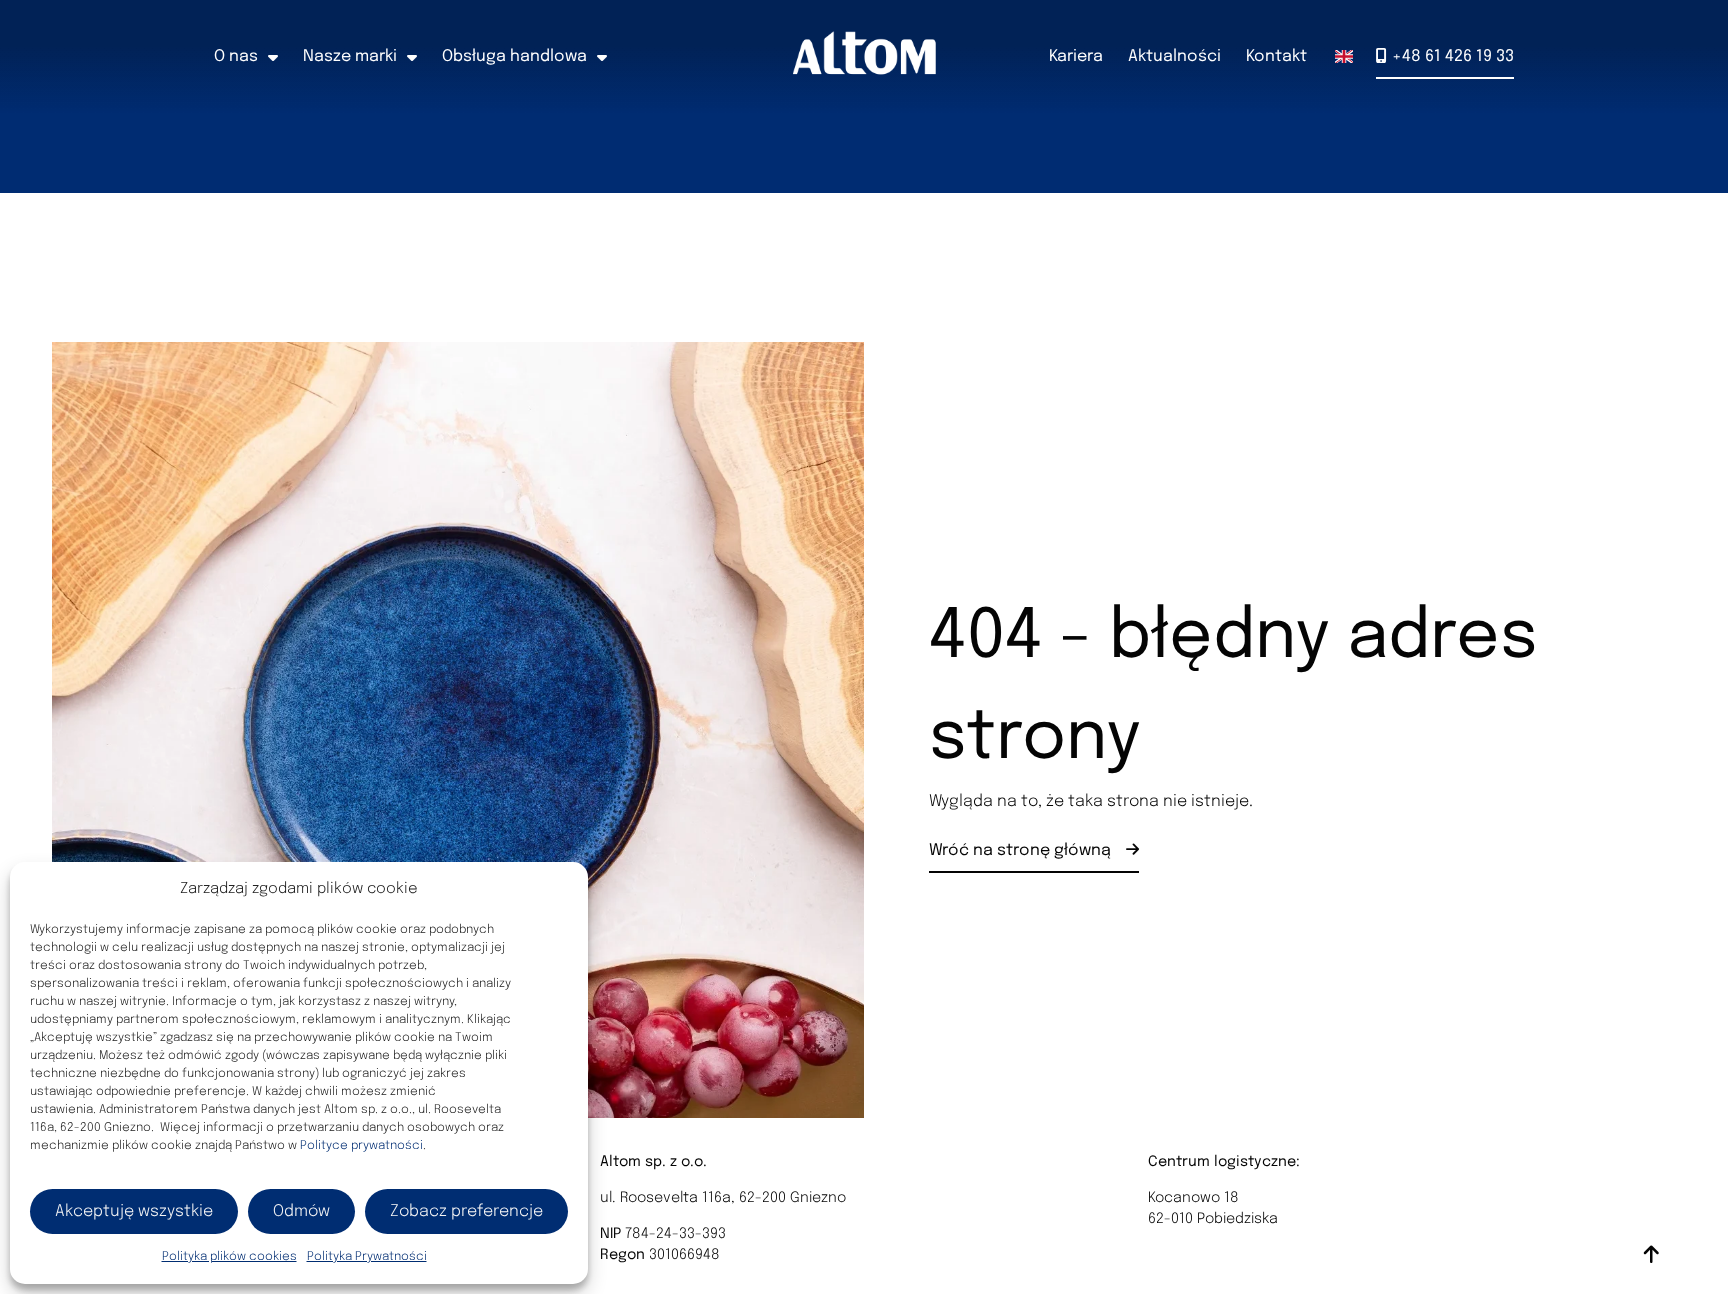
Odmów (301, 1211)
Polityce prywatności (361, 1146)
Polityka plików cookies (229, 1257)
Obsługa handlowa (514, 56)
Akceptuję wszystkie (134, 1211)
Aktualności (1174, 56)
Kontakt (1276, 56)
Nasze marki (350, 56)
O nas (236, 56)
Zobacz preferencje (466, 1211)
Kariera (1076, 56)
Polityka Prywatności (367, 1257)
